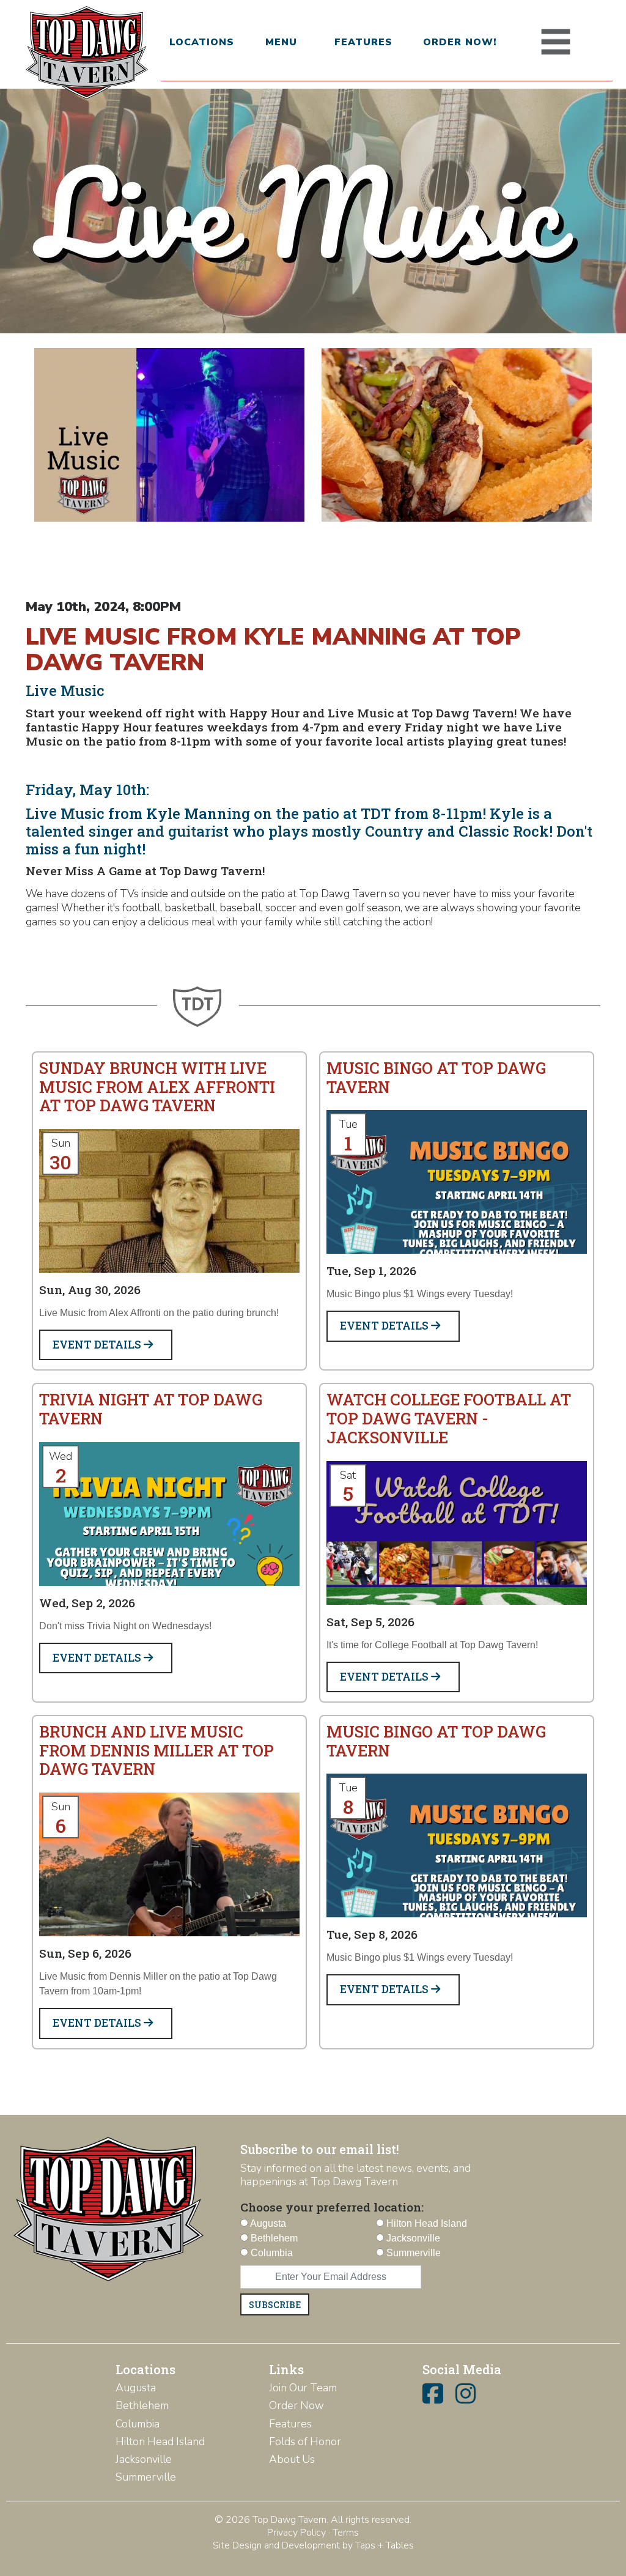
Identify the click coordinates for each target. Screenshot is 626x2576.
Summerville (146, 2477)
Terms (346, 2533)
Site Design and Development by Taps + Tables (313, 2545)
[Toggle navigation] (556, 42)
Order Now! (460, 42)
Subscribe (275, 2305)
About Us (292, 2459)
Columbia (138, 2424)
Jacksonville (144, 2459)
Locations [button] (201, 42)
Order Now (296, 2405)
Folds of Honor (305, 2441)
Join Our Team (303, 2388)
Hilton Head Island (160, 2441)
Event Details (98, 1345)
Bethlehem (142, 2405)
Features (363, 42)
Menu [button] (281, 42)
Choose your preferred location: (332, 2207)
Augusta (136, 2388)
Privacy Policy (296, 2533)
